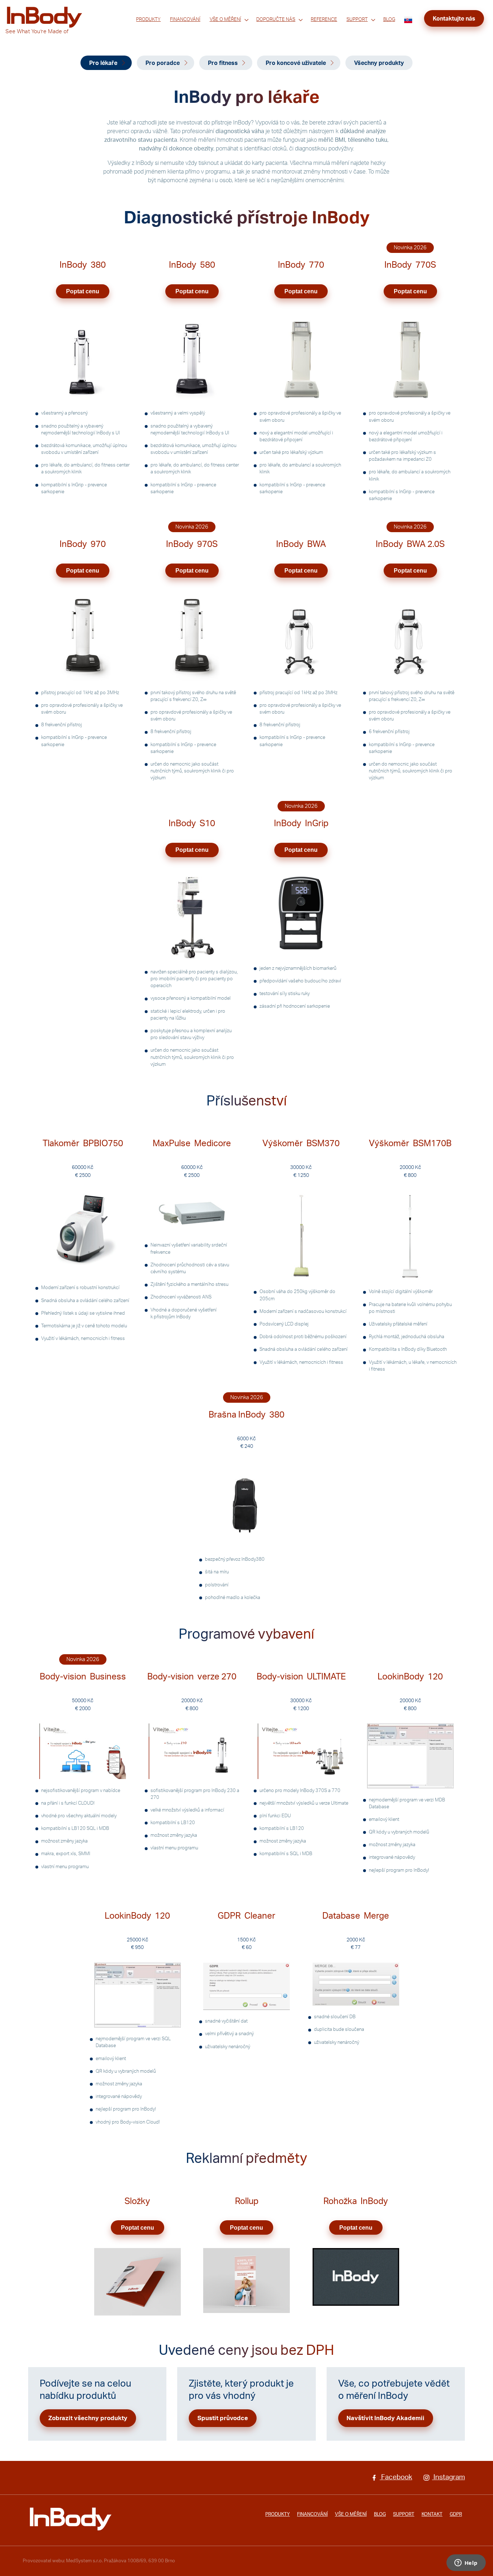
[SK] (408, 20)
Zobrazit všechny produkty (88, 2418)
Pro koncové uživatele (296, 63)
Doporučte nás (276, 19)
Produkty (148, 19)
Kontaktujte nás (454, 19)
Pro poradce (163, 63)
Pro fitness (223, 63)
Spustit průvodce (223, 2418)
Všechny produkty (379, 63)
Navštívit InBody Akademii (385, 2418)
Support (357, 19)
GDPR (456, 2514)
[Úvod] (71, 2519)
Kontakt (432, 2514)
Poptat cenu (83, 291)
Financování (185, 19)
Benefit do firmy (274, 29)
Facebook (396, 2477)
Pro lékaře (103, 63)
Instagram (448, 2477)
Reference (324, 19)
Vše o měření (225, 19)
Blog (389, 19)
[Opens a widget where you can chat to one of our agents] (466, 2563)
